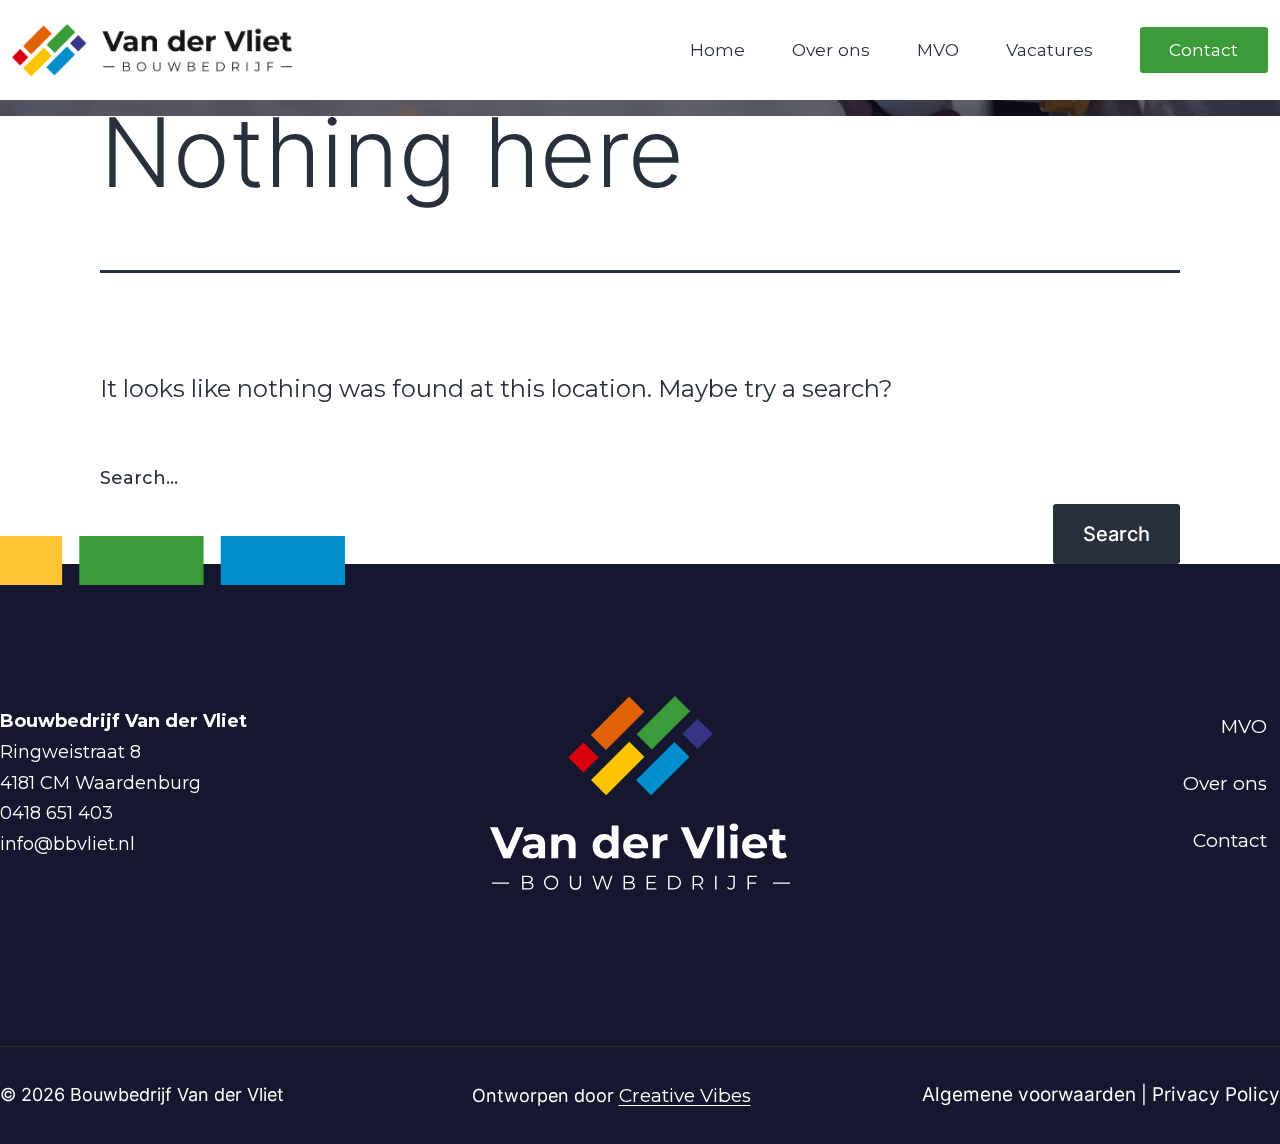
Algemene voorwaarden (1031, 1094)
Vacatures (1049, 49)
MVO (938, 49)
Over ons (831, 49)
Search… (139, 478)
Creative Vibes (685, 1095)
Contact (1203, 49)
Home (717, 49)
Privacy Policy (1216, 1094)
